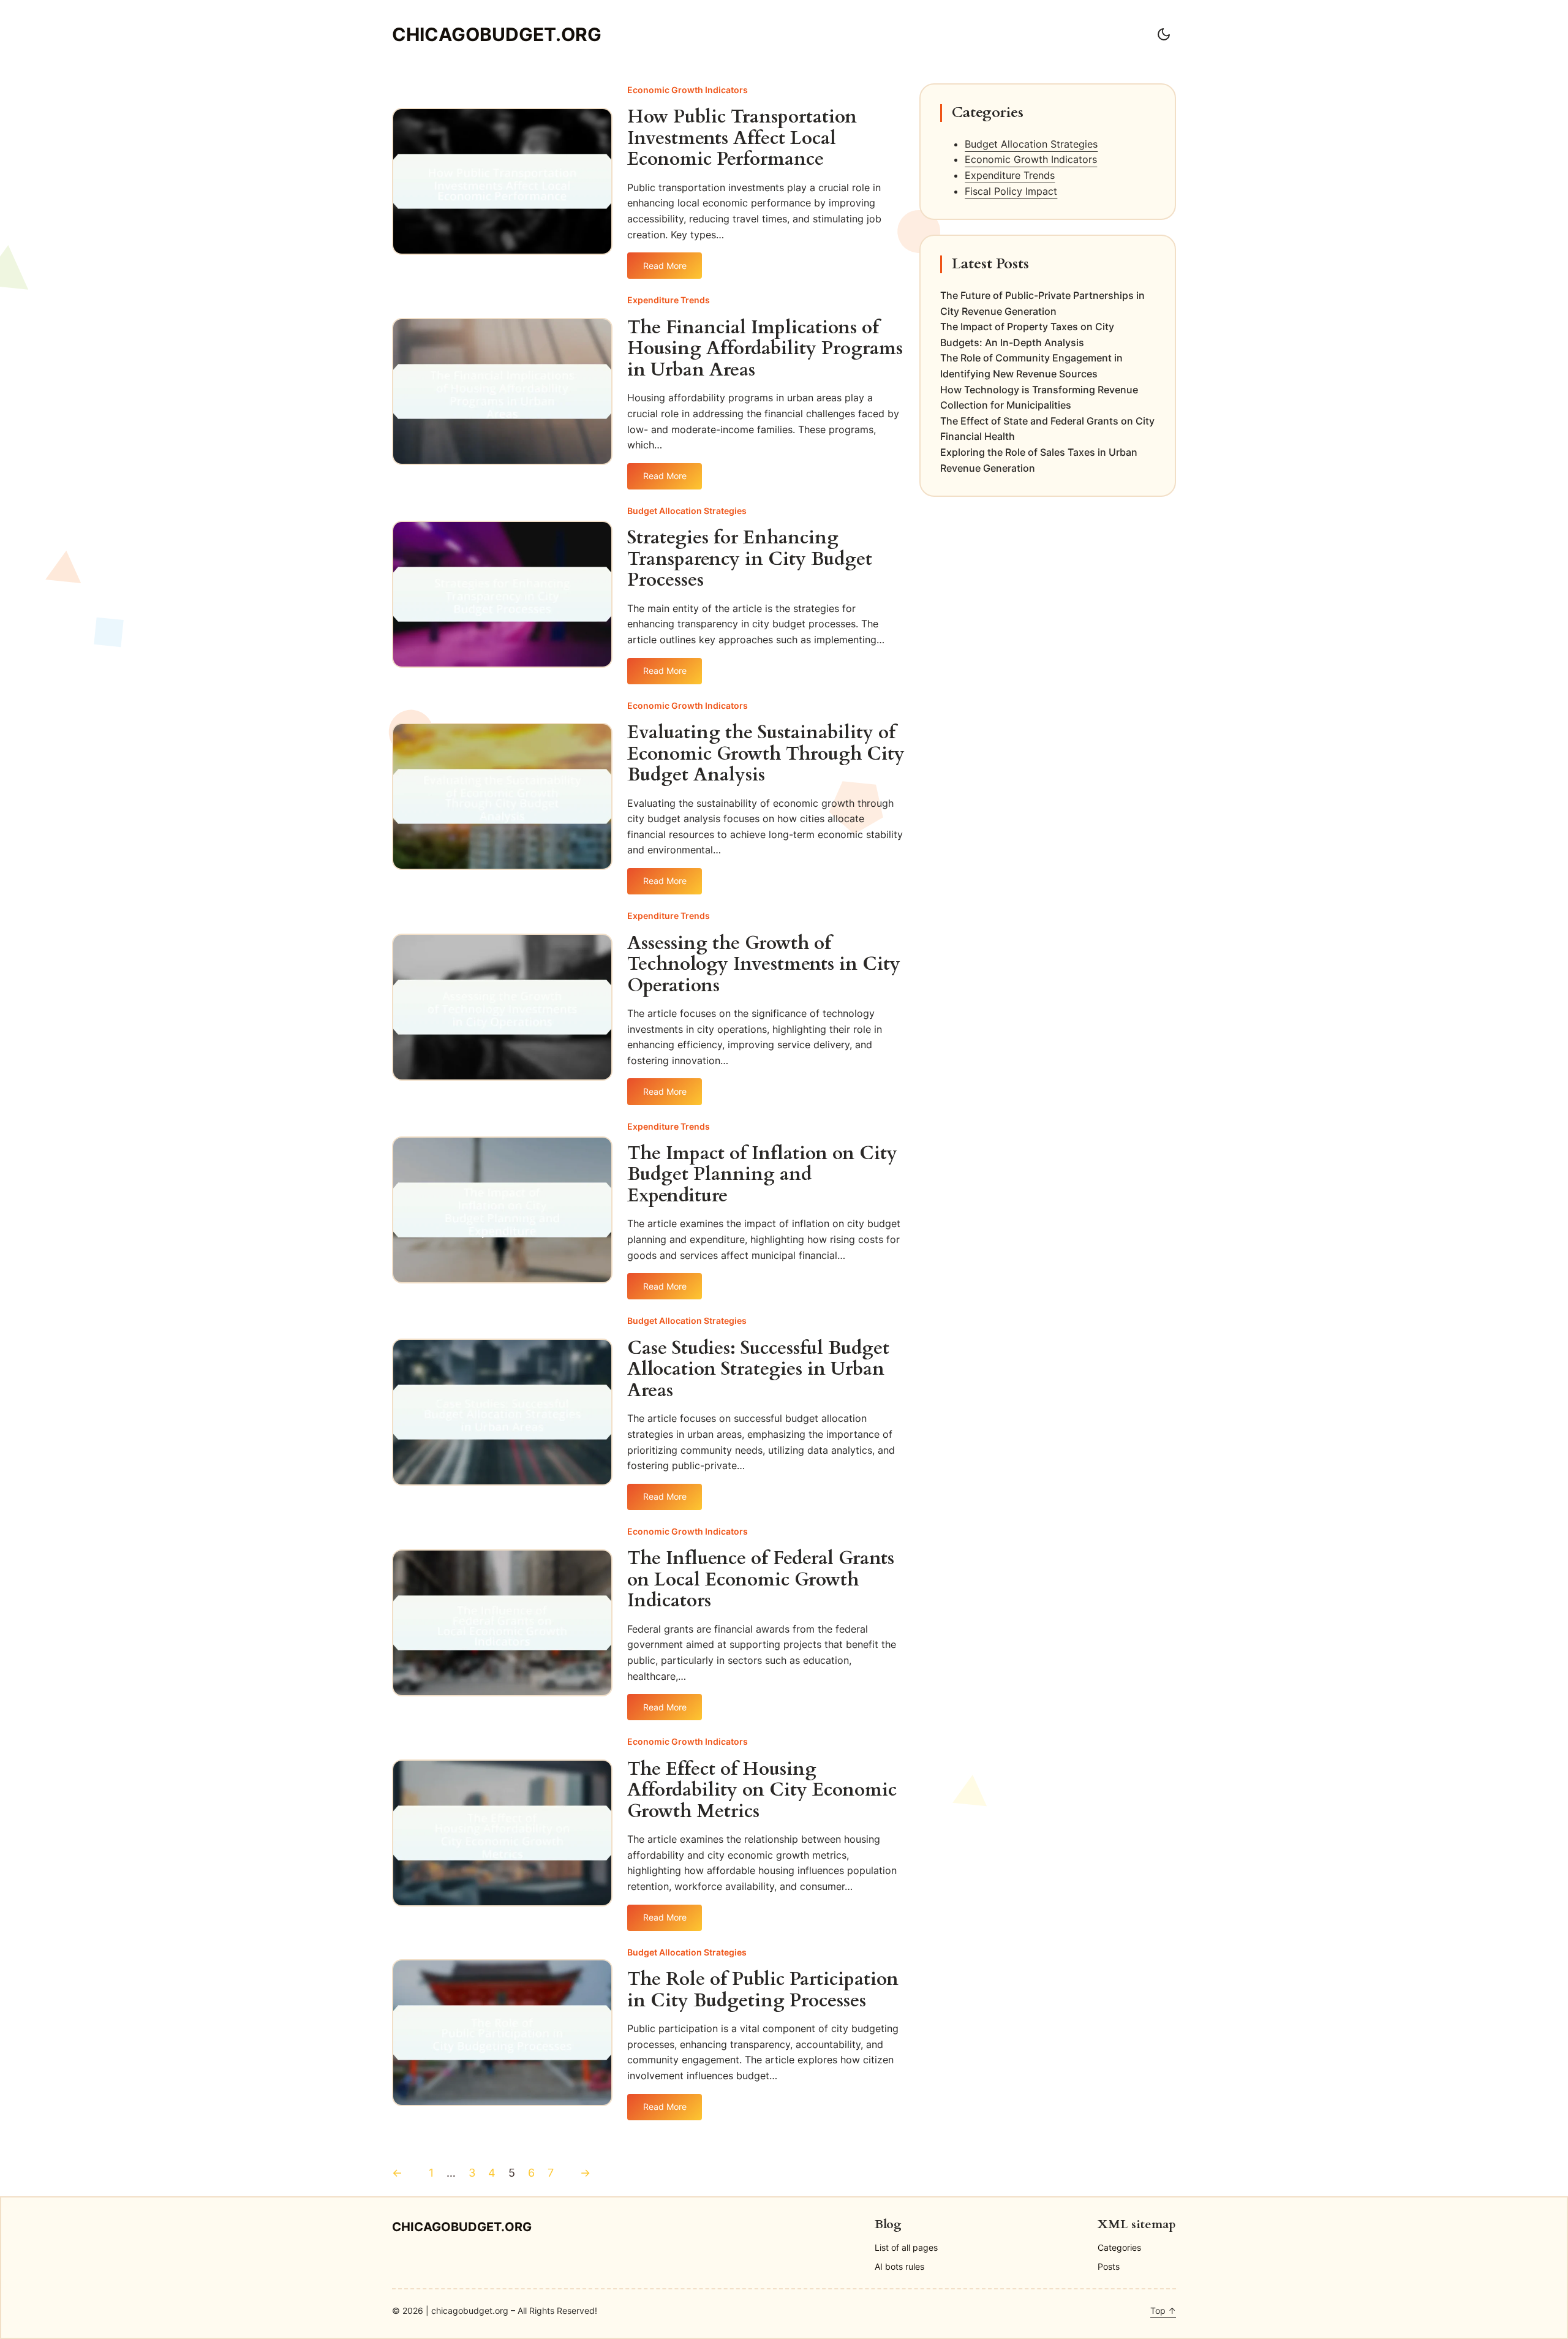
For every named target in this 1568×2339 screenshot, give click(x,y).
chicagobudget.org (497, 34)
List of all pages (906, 2247)
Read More (665, 270)
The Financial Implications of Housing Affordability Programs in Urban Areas (765, 349)
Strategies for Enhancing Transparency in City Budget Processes (750, 559)
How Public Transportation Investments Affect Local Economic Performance (742, 138)
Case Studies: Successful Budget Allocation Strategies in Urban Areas (758, 1370)
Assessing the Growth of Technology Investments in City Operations (764, 965)
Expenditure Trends (669, 300)
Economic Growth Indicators (688, 90)
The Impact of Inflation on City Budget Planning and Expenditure (762, 1175)
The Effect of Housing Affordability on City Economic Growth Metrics (762, 1791)
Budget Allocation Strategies (687, 511)
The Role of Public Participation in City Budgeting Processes (763, 1990)
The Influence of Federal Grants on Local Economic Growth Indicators (761, 1580)
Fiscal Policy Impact (1011, 191)
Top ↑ (1163, 2311)
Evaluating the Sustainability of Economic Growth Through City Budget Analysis (766, 754)
